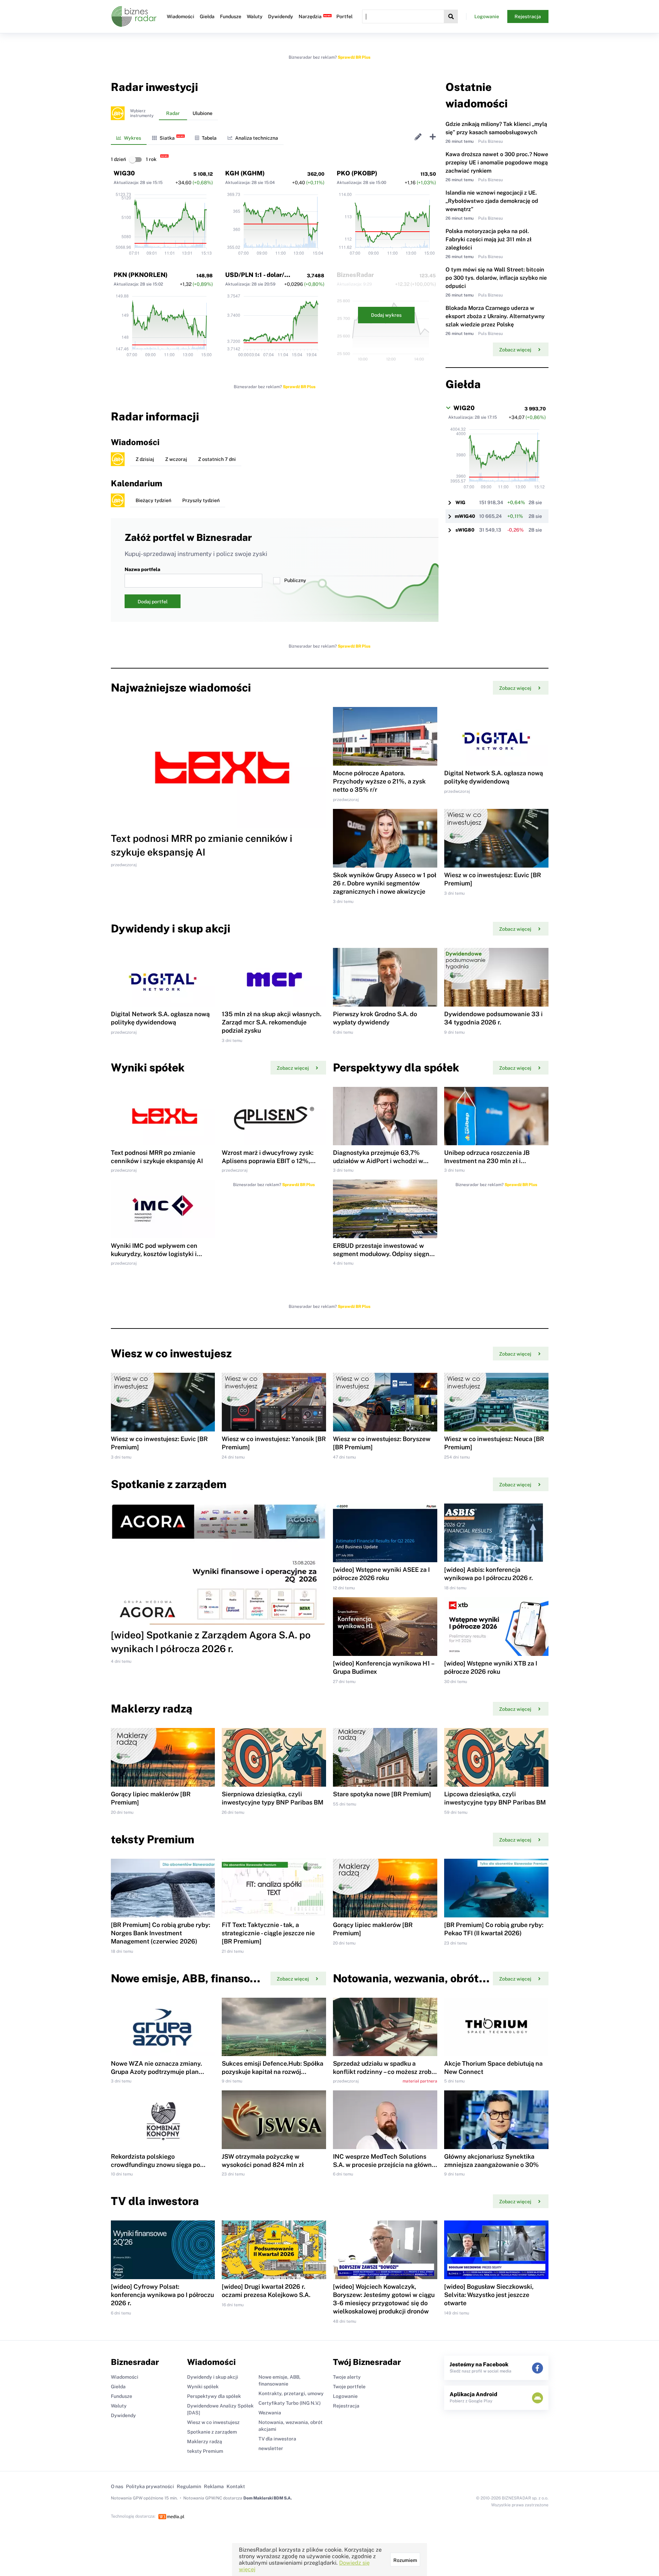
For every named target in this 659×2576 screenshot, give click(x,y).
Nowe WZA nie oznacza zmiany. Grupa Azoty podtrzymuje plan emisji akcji (156, 2072)
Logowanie (487, 16)
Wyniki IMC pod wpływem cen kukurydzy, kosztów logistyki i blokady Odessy (154, 1254)
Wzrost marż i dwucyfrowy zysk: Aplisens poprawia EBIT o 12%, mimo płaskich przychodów (268, 1161)
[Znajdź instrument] (451, 16)
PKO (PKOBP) (357, 173)
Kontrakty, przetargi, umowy (291, 2393)
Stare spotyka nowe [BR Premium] (382, 1794)
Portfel (344, 16)
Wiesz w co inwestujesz (213, 2422)
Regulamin (189, 2486)
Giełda (207, 16)
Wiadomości (181, 16)
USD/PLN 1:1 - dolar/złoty (262, 275)
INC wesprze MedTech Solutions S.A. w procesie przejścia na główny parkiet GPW (384, 2165)
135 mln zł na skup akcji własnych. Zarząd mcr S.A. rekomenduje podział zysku (271, 1022)
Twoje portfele (349, 2387)
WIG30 (124, 173)
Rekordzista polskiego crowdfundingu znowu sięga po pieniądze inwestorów (155, 2165)
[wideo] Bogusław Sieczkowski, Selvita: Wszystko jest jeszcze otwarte (489, 2295)
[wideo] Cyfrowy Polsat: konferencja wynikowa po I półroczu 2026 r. (162, 2295)
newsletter (271, 2448)
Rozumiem (405, 2560)
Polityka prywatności (150, 2486)
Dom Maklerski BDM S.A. (268, 2498)
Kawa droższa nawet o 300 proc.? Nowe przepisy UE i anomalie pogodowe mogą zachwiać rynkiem (497, 163)
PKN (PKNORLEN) (141, 275)
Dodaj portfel (153, 602)
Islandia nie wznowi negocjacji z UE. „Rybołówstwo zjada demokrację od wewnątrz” (492, 201)
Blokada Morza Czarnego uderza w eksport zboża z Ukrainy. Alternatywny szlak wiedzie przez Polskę (495, 316)
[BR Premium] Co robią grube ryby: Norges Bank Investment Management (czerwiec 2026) (160, 1933)
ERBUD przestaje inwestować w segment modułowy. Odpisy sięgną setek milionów (383, 1254)
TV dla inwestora (277, 2439)
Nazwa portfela (142, 569)
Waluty (255, 16)
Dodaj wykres (386, 315)
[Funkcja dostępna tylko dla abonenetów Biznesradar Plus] (118, 113)
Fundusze (231, 16)
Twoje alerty (347, 2377)
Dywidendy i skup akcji (213, 2377)
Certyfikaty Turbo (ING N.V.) (290, 2403)
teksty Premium (205, 2451)
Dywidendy (281, 16)
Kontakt (236, 2486)
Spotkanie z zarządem (212, 2432)
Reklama (214, 2486)
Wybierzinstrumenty (142, 113)
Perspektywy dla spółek (214, 2396)
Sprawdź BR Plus (354, 57)
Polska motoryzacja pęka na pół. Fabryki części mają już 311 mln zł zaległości (489, 239)
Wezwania (270, 2413)
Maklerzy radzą (205, 2441)
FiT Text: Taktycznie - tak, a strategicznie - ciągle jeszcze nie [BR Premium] (268, 1933)
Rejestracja (528, 16)
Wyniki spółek (203, 2387)
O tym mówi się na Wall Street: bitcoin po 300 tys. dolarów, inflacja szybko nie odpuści (496, 278)
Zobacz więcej (515, 350)
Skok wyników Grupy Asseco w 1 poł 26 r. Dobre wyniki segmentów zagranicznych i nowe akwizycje (385, 883)
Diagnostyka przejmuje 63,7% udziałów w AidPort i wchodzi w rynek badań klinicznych (378, 1161)
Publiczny (295, 580)
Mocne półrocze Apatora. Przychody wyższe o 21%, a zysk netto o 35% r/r (379, 781)
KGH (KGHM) (245, 173)
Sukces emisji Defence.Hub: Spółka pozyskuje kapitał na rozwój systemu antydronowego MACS (273, 2072)
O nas (117, 2486)
